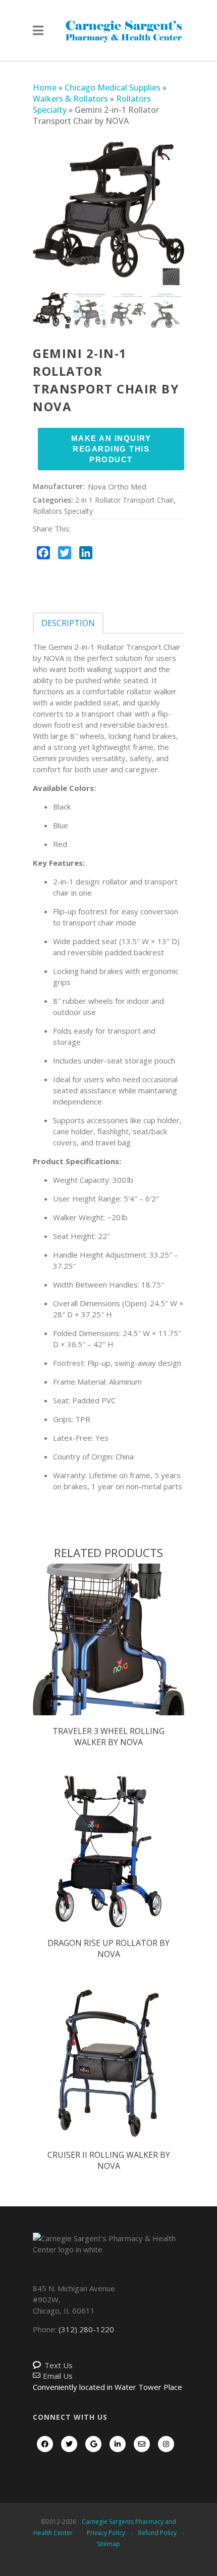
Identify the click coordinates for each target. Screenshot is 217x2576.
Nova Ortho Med (117, 486)
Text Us (59, 2365)
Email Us (58, 2376)
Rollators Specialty (63, 511)
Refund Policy (157, 2533)
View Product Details (108, 1650)
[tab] (68, 623)
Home (45, 87)
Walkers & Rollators (70, 99)
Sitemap (108, 2544)
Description (68, 623)
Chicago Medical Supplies (113, 87)
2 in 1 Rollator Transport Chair (124, 500)
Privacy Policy (106, 2533)
